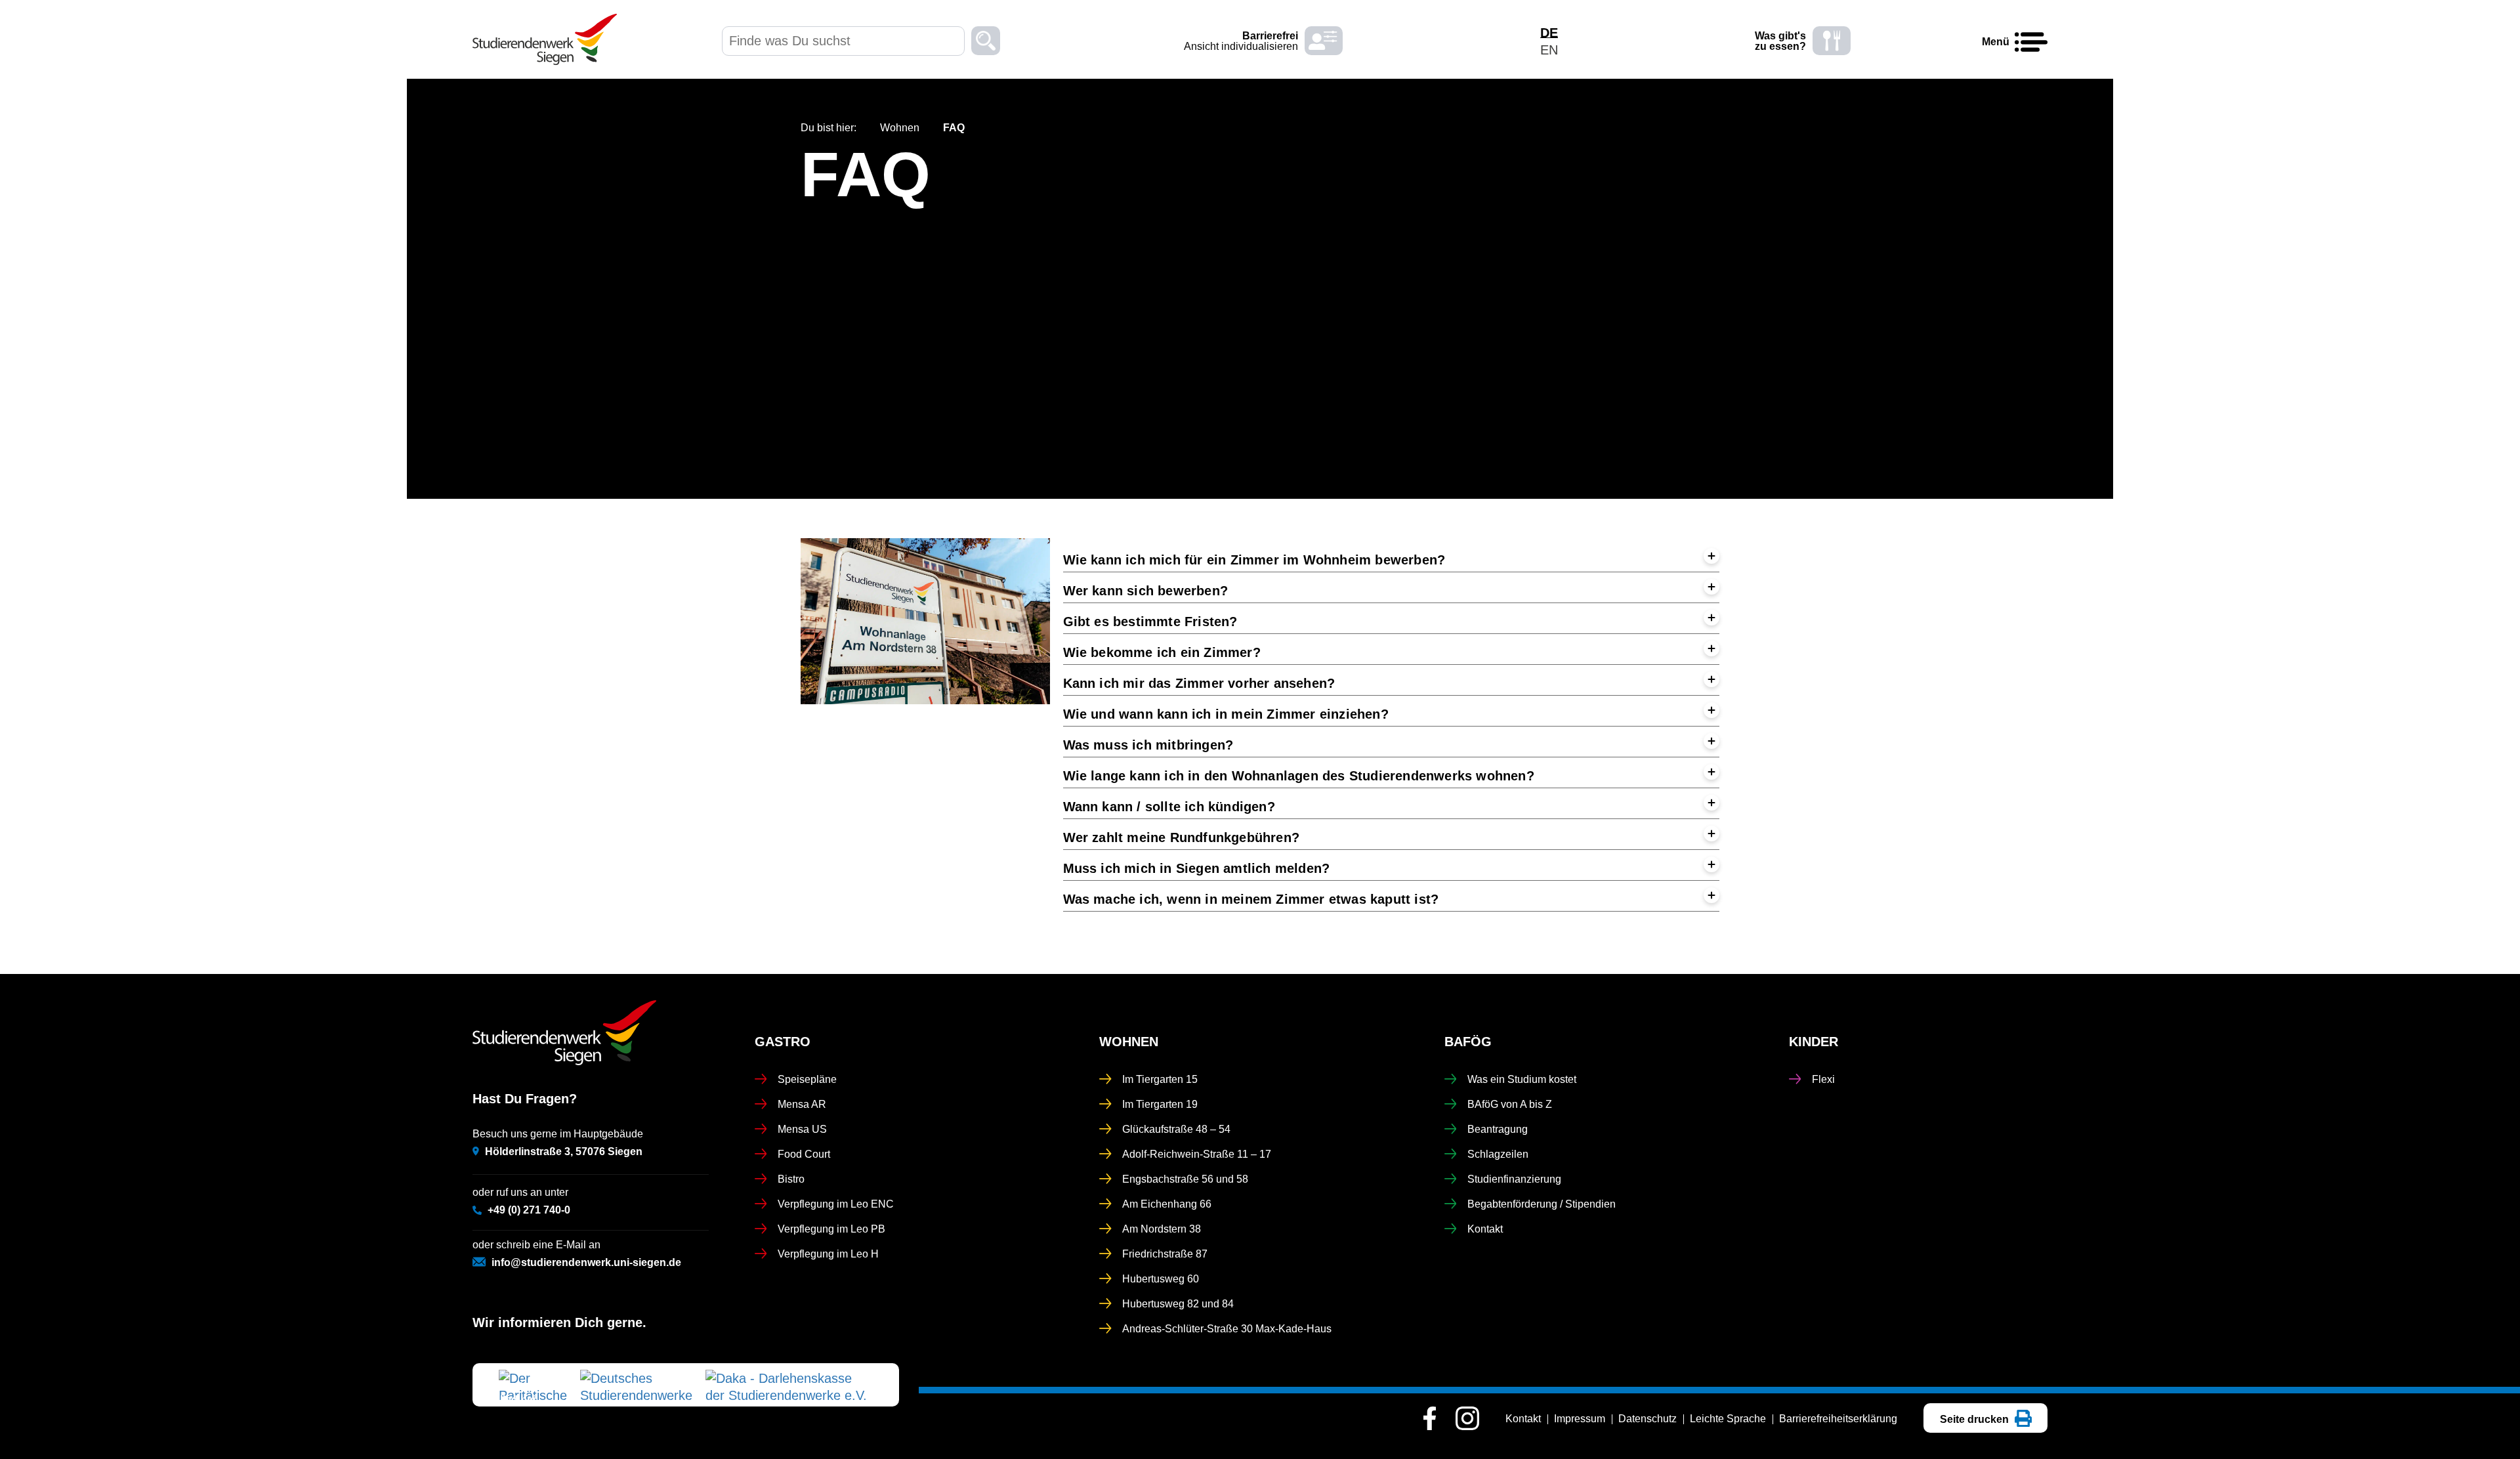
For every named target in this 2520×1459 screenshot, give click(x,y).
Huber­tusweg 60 (1161, 1279)
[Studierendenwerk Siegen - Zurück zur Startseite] (545, 39)
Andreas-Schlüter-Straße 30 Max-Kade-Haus (1227, 1329)
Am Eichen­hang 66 (1167, 1204)
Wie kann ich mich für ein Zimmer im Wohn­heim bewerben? (1256, 560)
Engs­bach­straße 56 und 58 (1185, 1179)
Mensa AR (802, 1104)
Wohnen (900, 128)
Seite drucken (1976, 1419)
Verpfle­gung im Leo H (828, 1254)
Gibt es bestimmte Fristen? (1152, 622)
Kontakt (1485, 1229)
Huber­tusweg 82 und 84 (1178, 1304)
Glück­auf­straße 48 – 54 (1176, 1129)
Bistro (791, 1179)
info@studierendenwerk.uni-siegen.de (586, 1262)
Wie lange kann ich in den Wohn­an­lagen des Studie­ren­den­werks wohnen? (1301, 776)
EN (1549, 50)
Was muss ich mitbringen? (1150, 745)
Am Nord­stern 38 (1162, 1229)
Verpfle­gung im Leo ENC (836, 1204)
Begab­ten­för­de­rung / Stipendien (1542, 1204)
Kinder (1814, 1042)
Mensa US (802, 1129)
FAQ (866, 175)
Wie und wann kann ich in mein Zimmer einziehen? (1228, 714)
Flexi (1823, 1079)
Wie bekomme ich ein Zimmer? (1164, 652)
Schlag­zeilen (1498, 1154)
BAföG (1468, 1042)
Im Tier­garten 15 (1160, 1079)
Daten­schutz (1648, 1419)
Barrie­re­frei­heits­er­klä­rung (1838, 1419)
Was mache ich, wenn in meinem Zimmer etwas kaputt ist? (1253, 899)
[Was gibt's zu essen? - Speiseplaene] (1832, 41)
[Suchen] (986, 43)
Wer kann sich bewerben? (1148, 591)
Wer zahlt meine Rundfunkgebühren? (1184, 837)
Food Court (804, 1154)
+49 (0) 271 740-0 (529, 1210)
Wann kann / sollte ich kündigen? (1171, 807)
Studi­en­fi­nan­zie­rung (1514, 1179)
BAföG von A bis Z (1510, 1104)
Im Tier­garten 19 (1160, 1104)
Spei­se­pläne (807, 1079)
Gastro (783, 1042)
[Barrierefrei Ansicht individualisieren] (1324, 41)
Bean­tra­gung (1498, 1129)
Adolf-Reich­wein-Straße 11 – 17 (1197, 1154)
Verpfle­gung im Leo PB (831, 1229)
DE (1549, 33)
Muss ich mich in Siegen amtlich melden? (1199, 868)
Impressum (1580, 1419)
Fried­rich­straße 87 (1165, 1254)
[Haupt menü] (2031, 43)
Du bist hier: (829, 128)
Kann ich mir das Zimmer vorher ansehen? (1201, 683)
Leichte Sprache (1728, 1419)
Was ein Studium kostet (1522, 1079)
